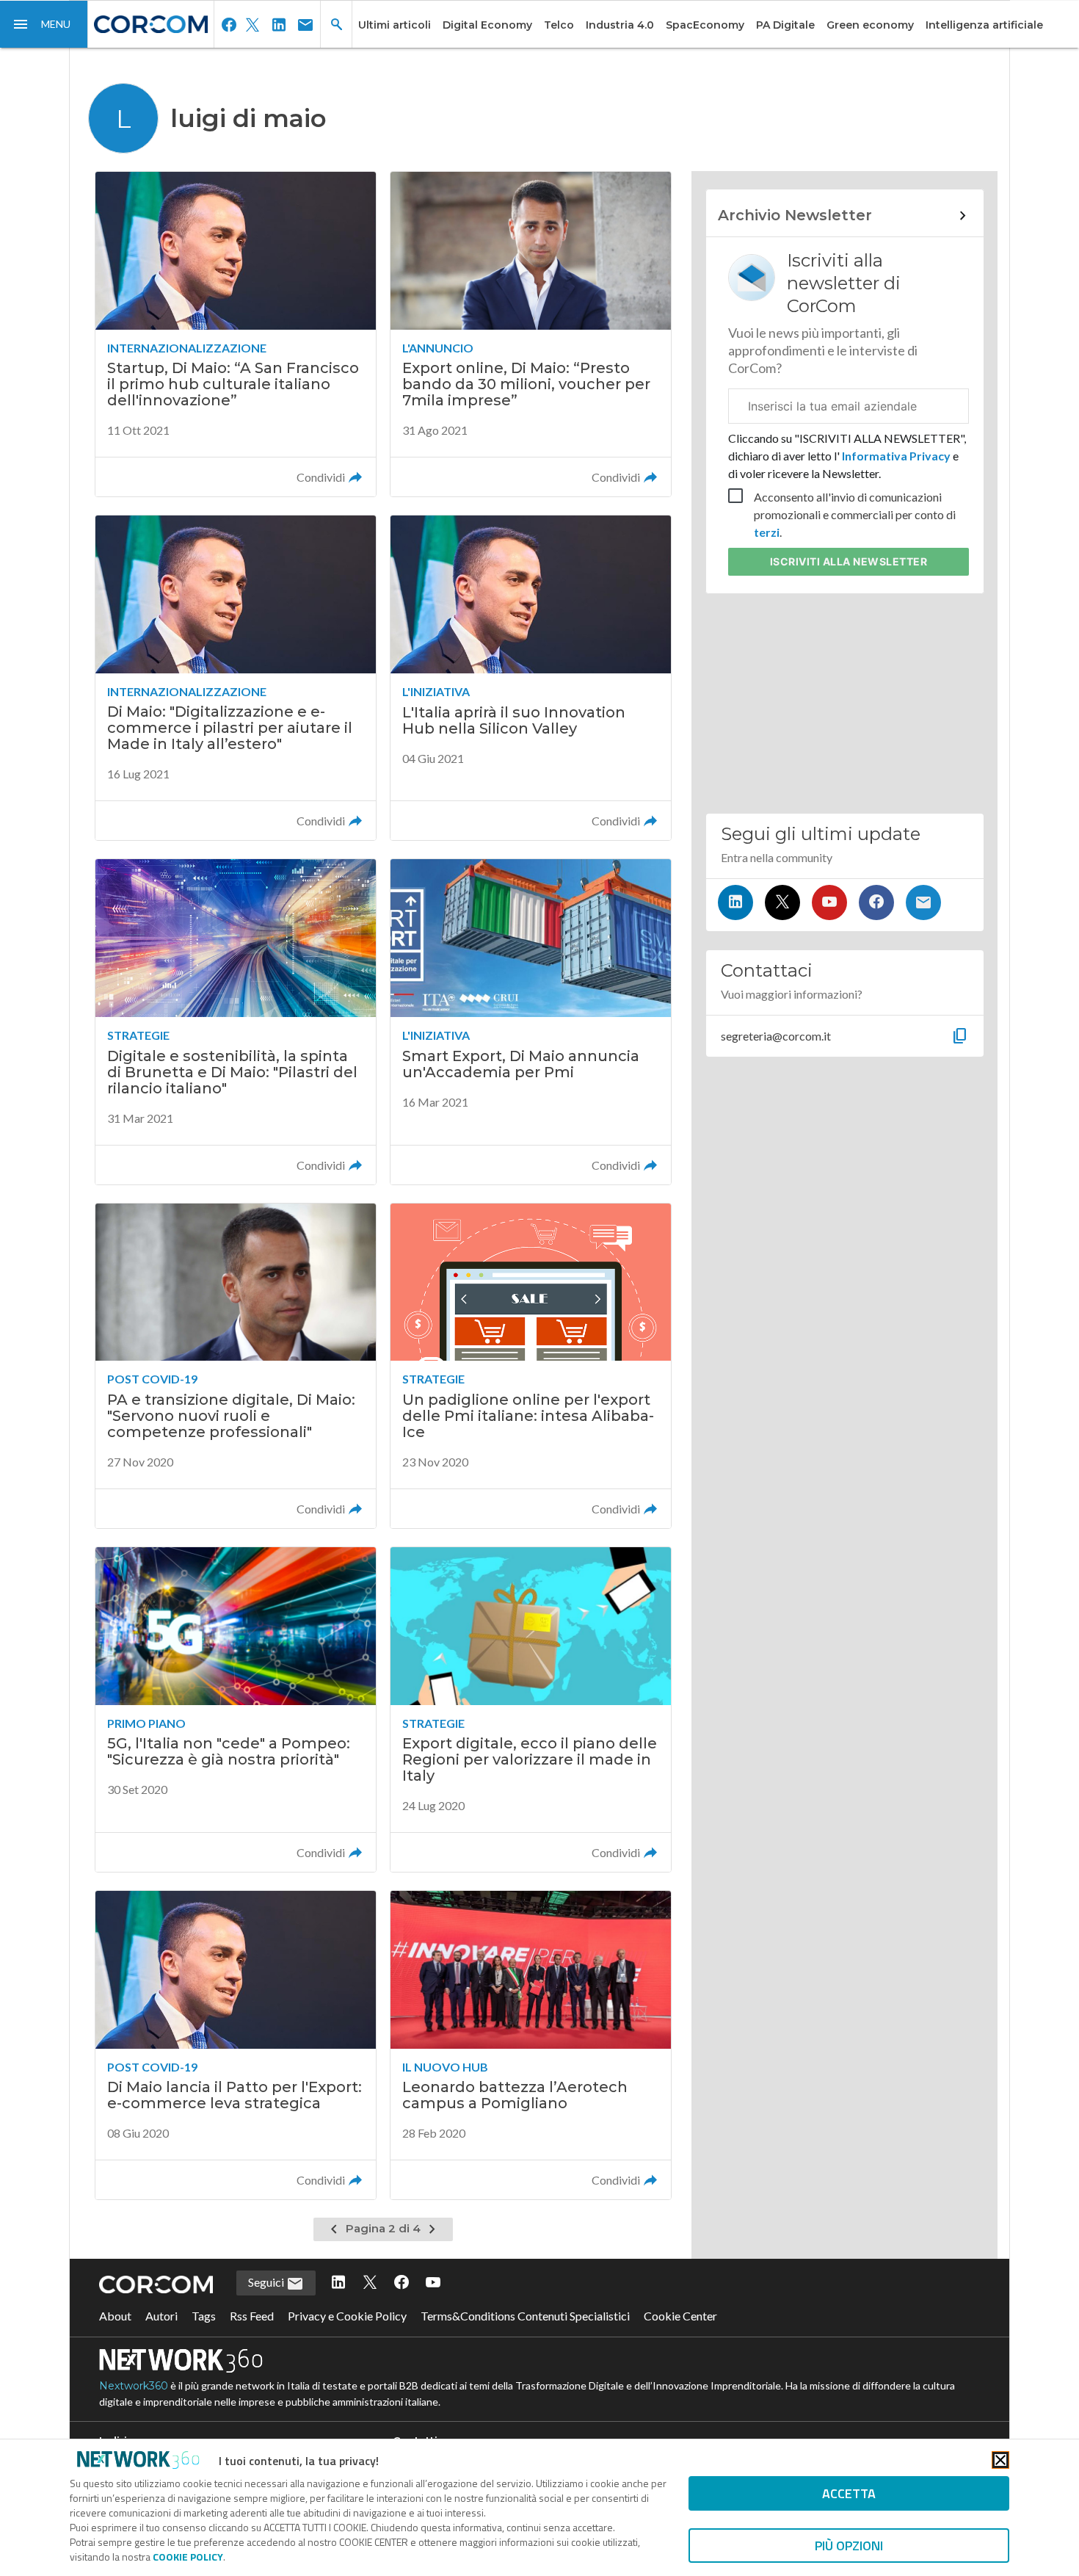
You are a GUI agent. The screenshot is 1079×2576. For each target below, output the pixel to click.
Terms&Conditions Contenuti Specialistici (525, 2316)
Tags (204, 2316)
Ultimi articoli (395, 25)
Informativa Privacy (896, 456)
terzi (767, 532)
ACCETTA (849, 2493)
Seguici (267, 2282)
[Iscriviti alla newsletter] (923, 902)
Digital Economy (487, 25)
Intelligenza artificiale (984, 25)
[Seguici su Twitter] (782, 902)
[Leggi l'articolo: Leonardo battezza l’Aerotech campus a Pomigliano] (531, 2045)
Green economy (870, 25)
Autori (161, 2316)
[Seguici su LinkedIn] (735, 902)
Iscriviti (849, 561)
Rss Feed (252, 2316)
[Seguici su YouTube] (829, 902)
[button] (44, 24)
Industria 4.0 (620, 25)
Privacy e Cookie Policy (347, 2316)
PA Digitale (785, 25)
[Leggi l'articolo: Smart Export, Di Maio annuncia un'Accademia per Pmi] (531, 1021)
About (115, 2316)
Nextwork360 (134, 2386)
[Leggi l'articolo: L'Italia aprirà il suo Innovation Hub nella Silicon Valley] (531, 678)
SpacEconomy (705, 25)
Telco (559, 25)
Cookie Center (680, 2316)
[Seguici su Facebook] (876, 902)
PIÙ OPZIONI (849, 2546)
